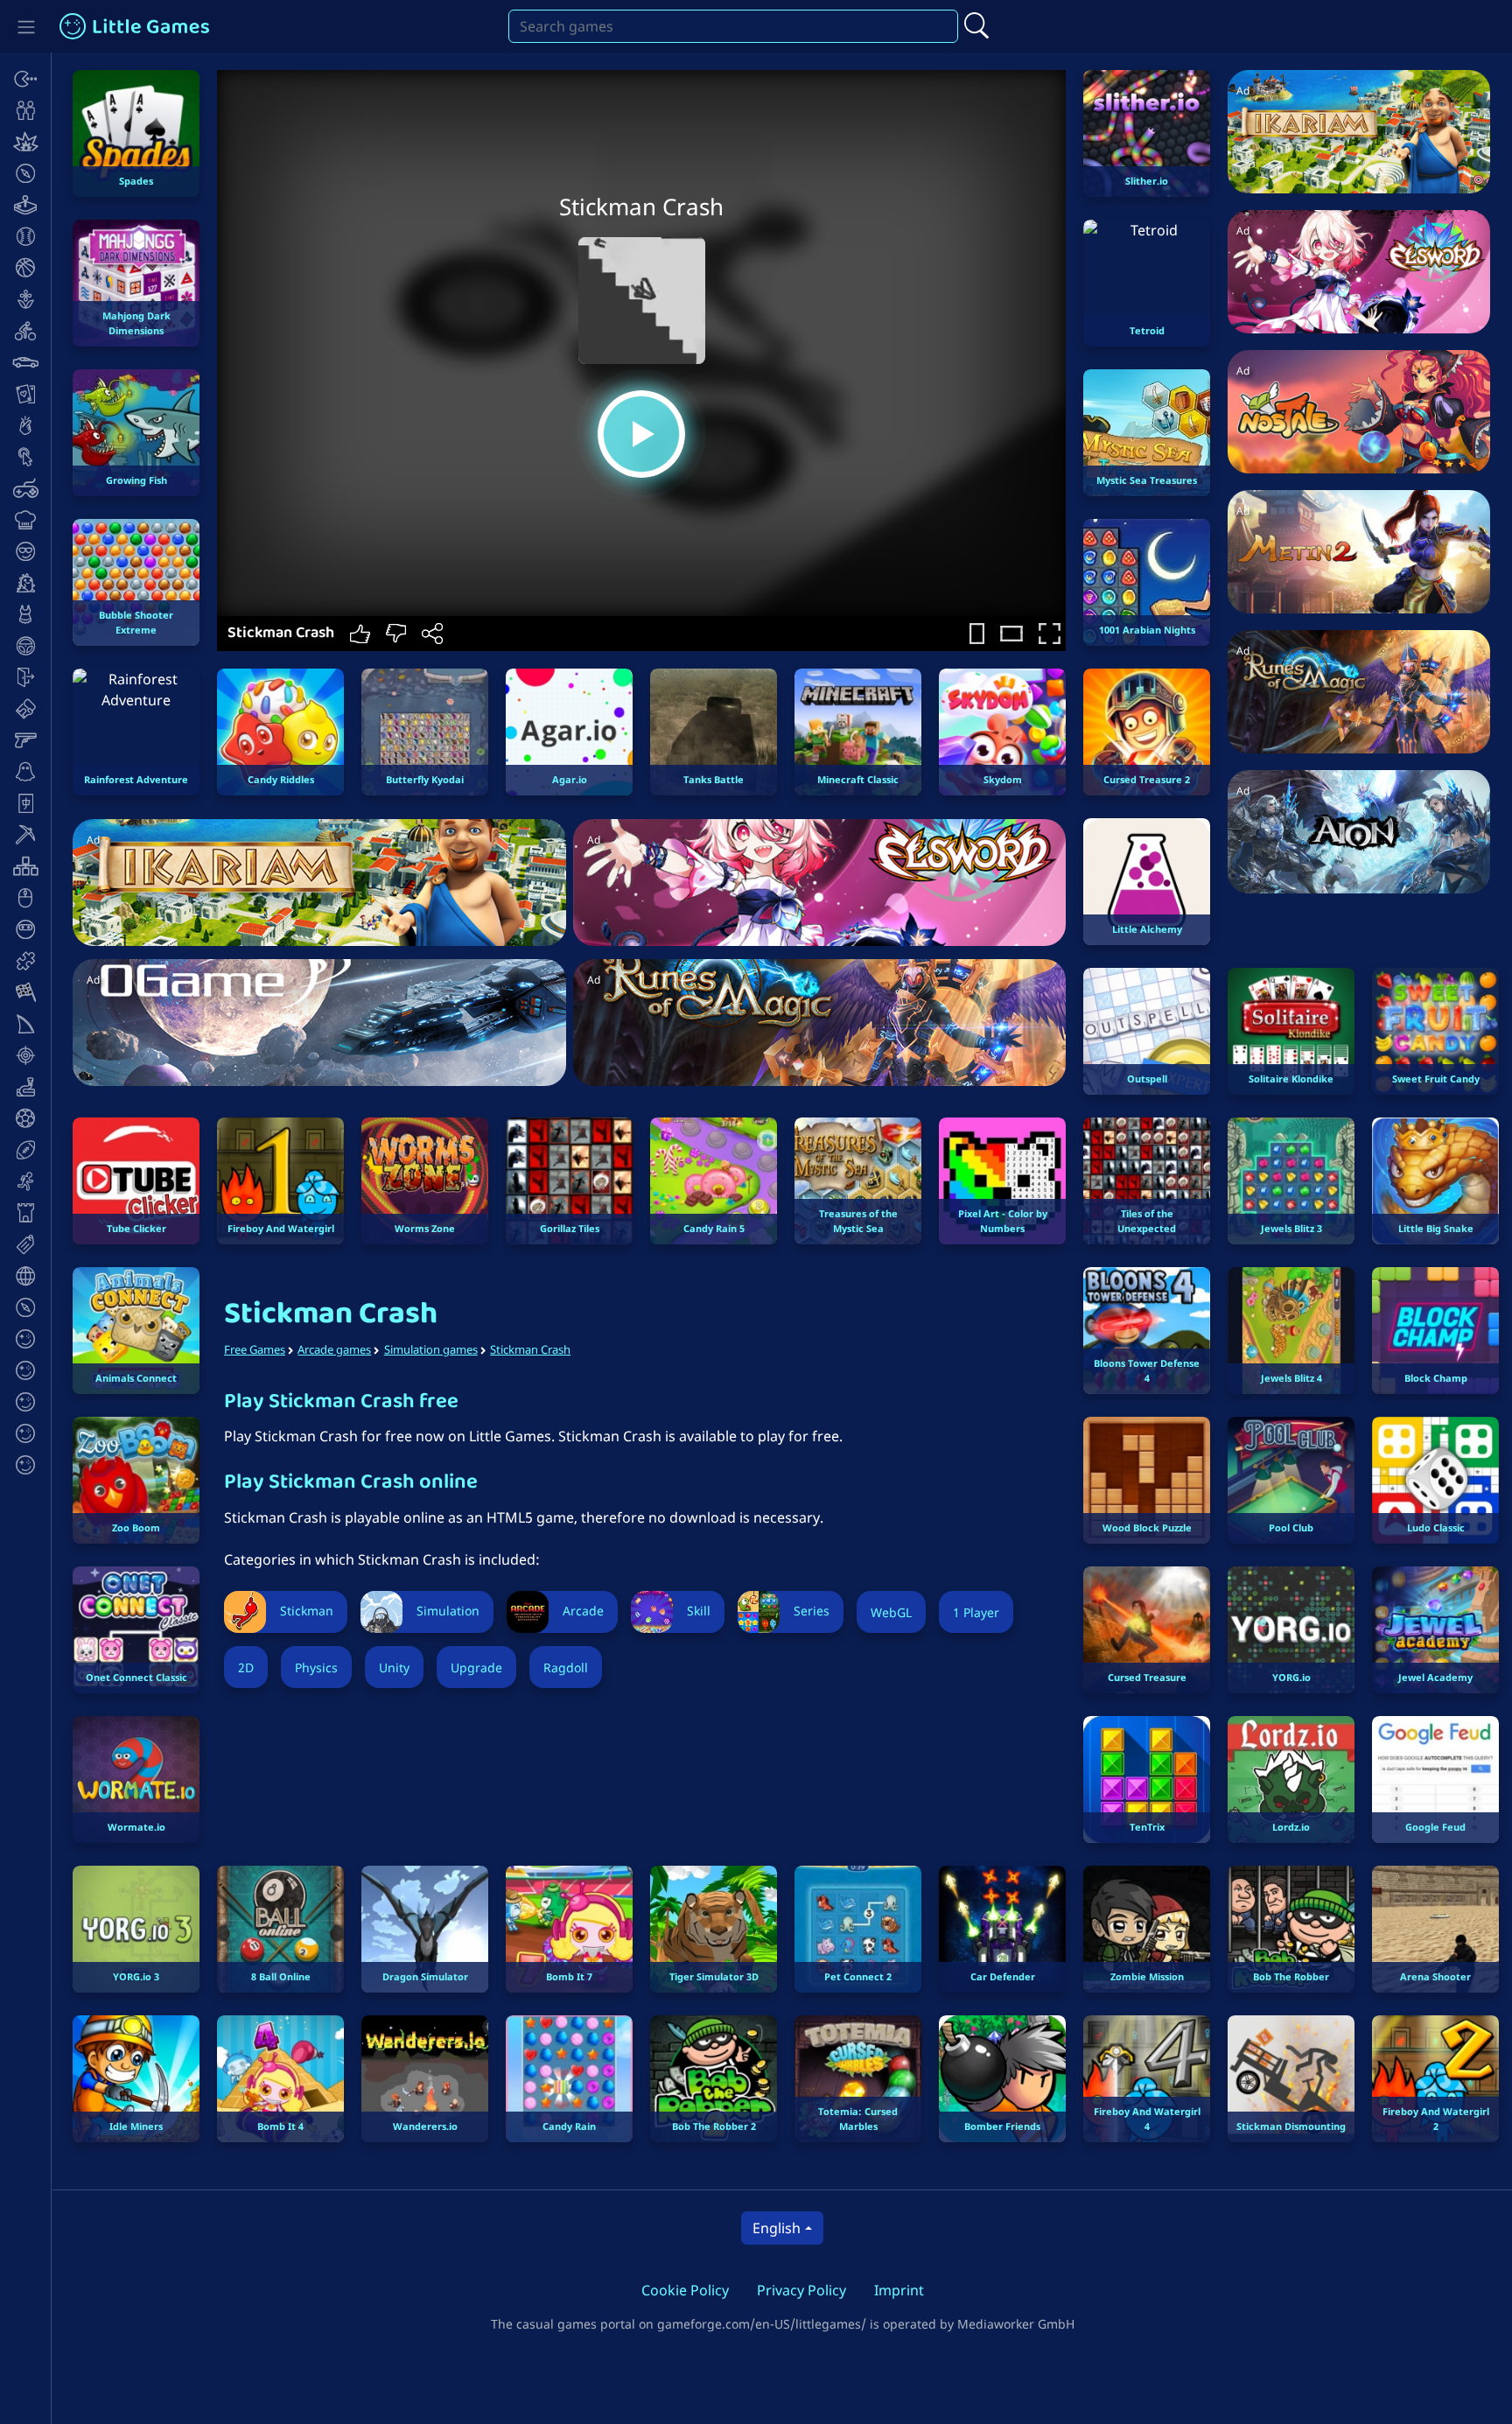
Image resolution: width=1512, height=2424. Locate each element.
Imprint (899, 2290)
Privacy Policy (801, 2290)
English (777, 2228)
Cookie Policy (685, 2290)
